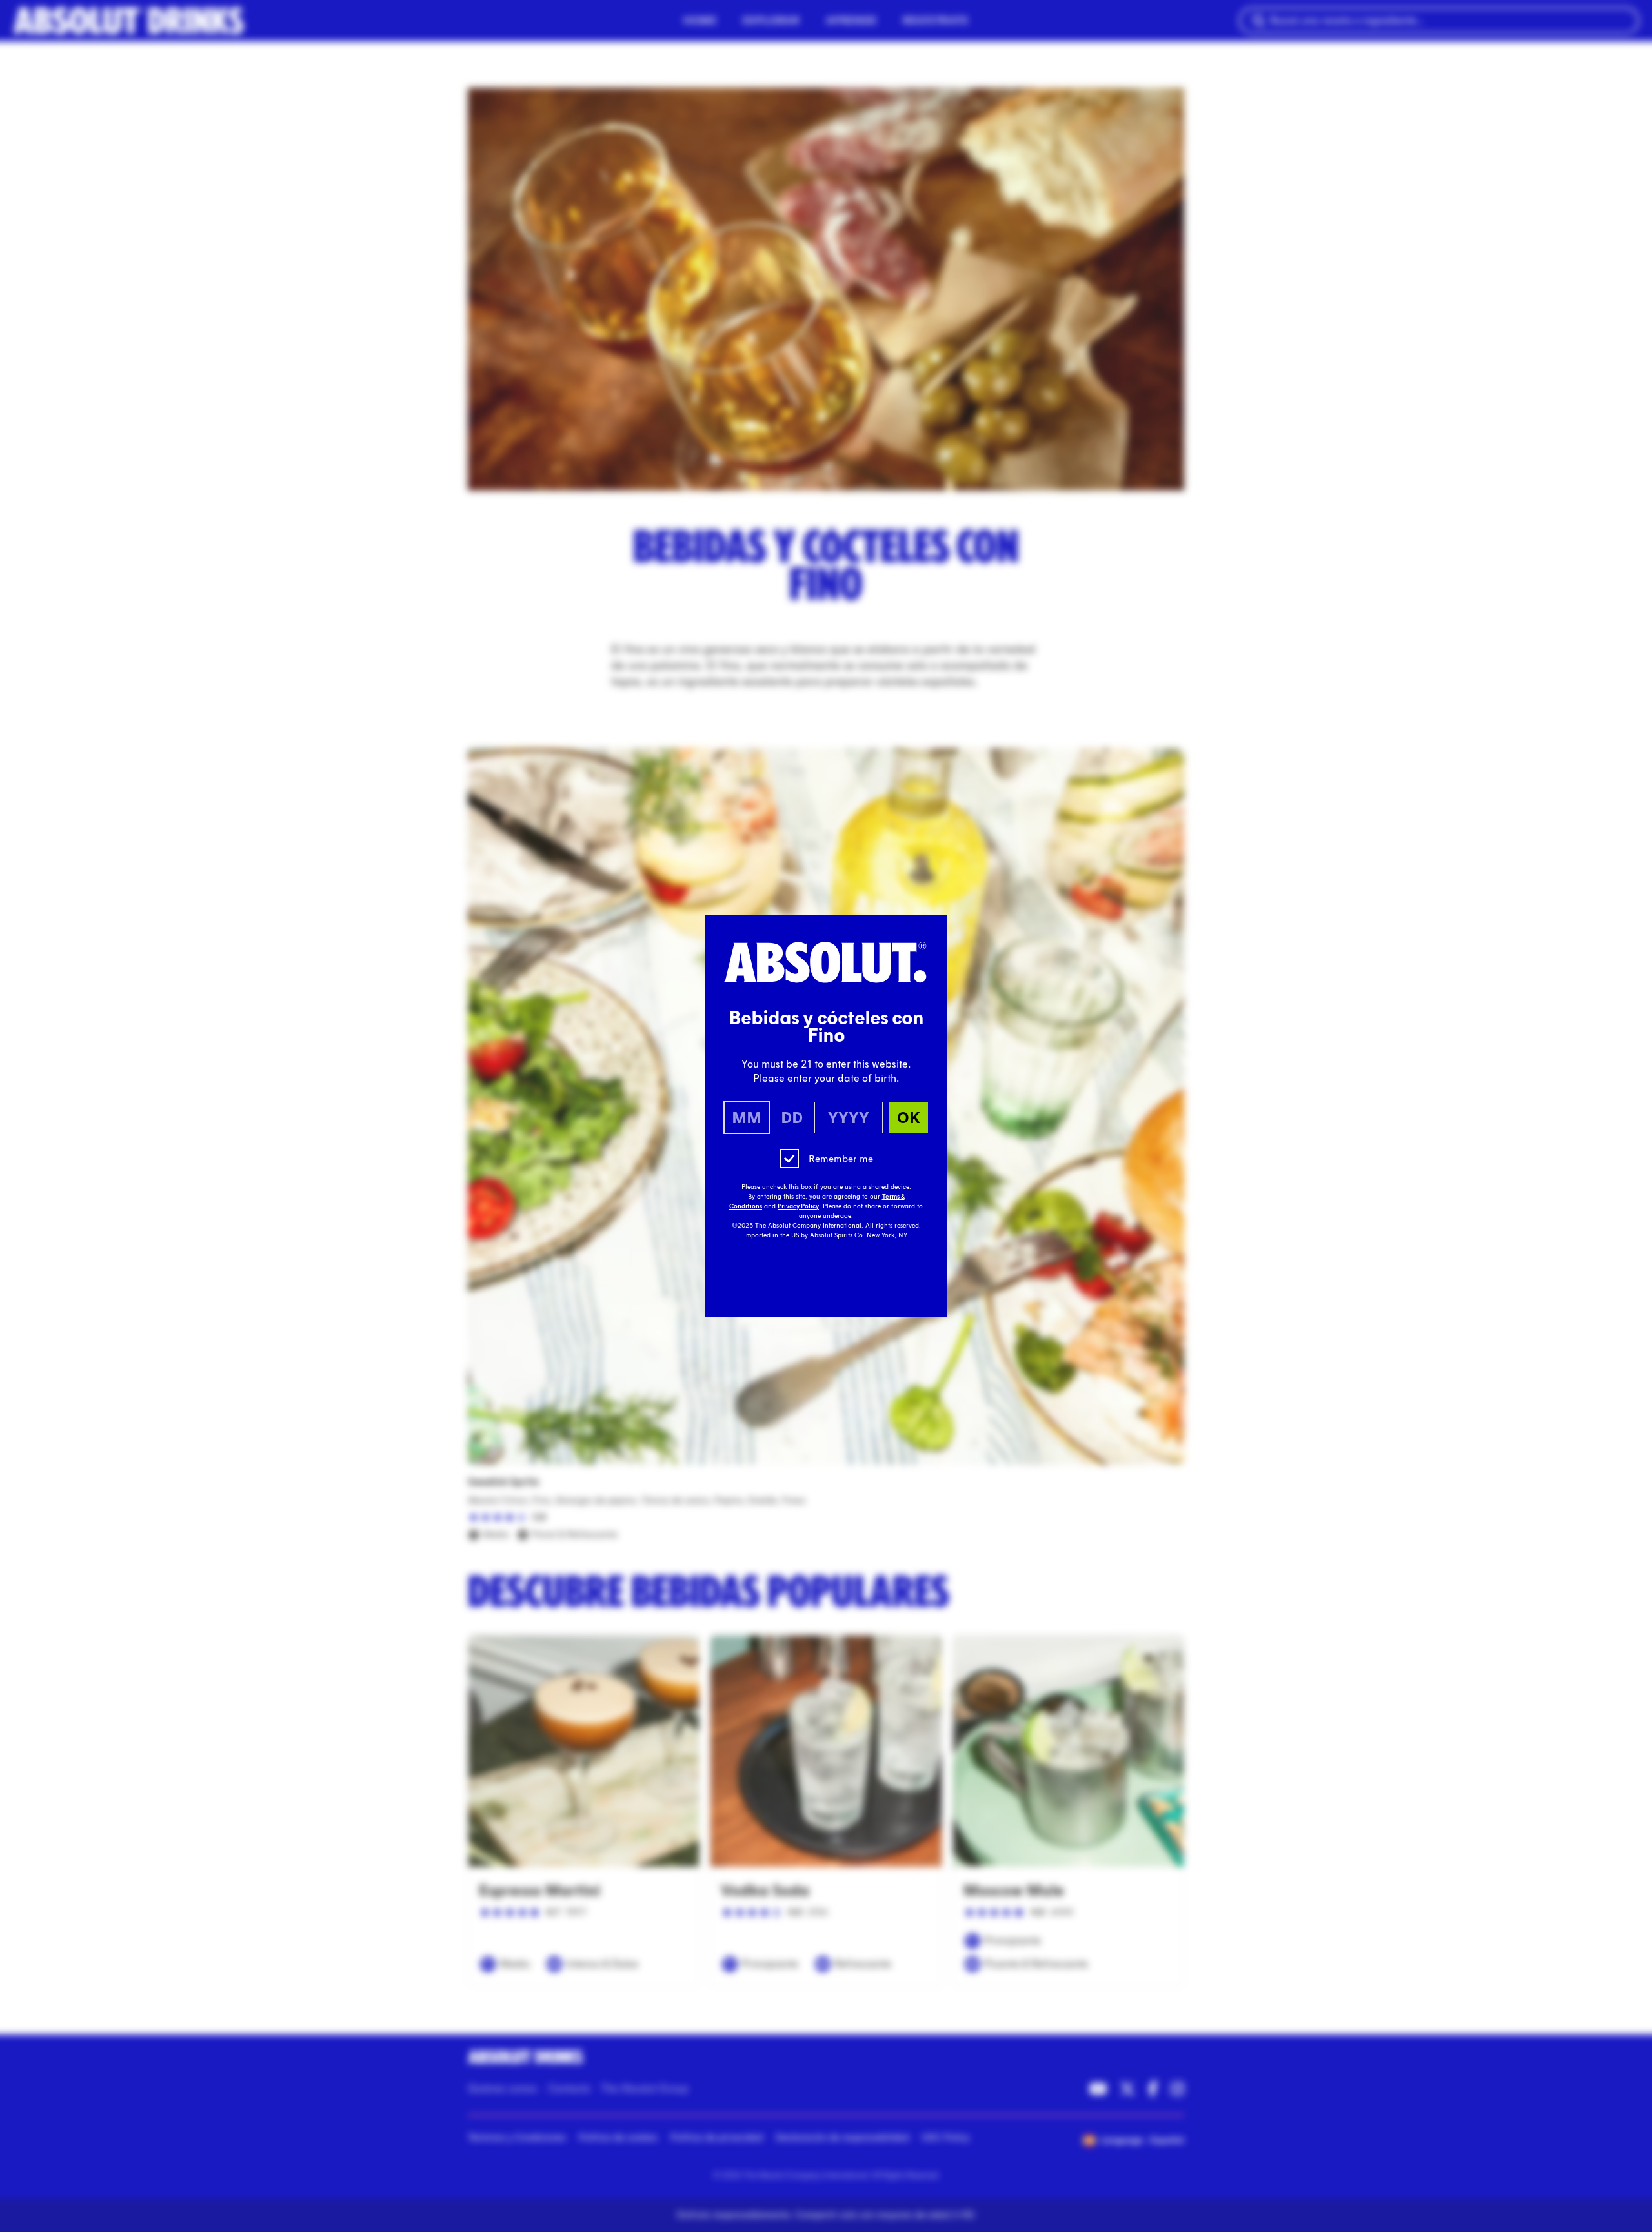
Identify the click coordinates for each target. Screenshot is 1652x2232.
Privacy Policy (798, 1206)
